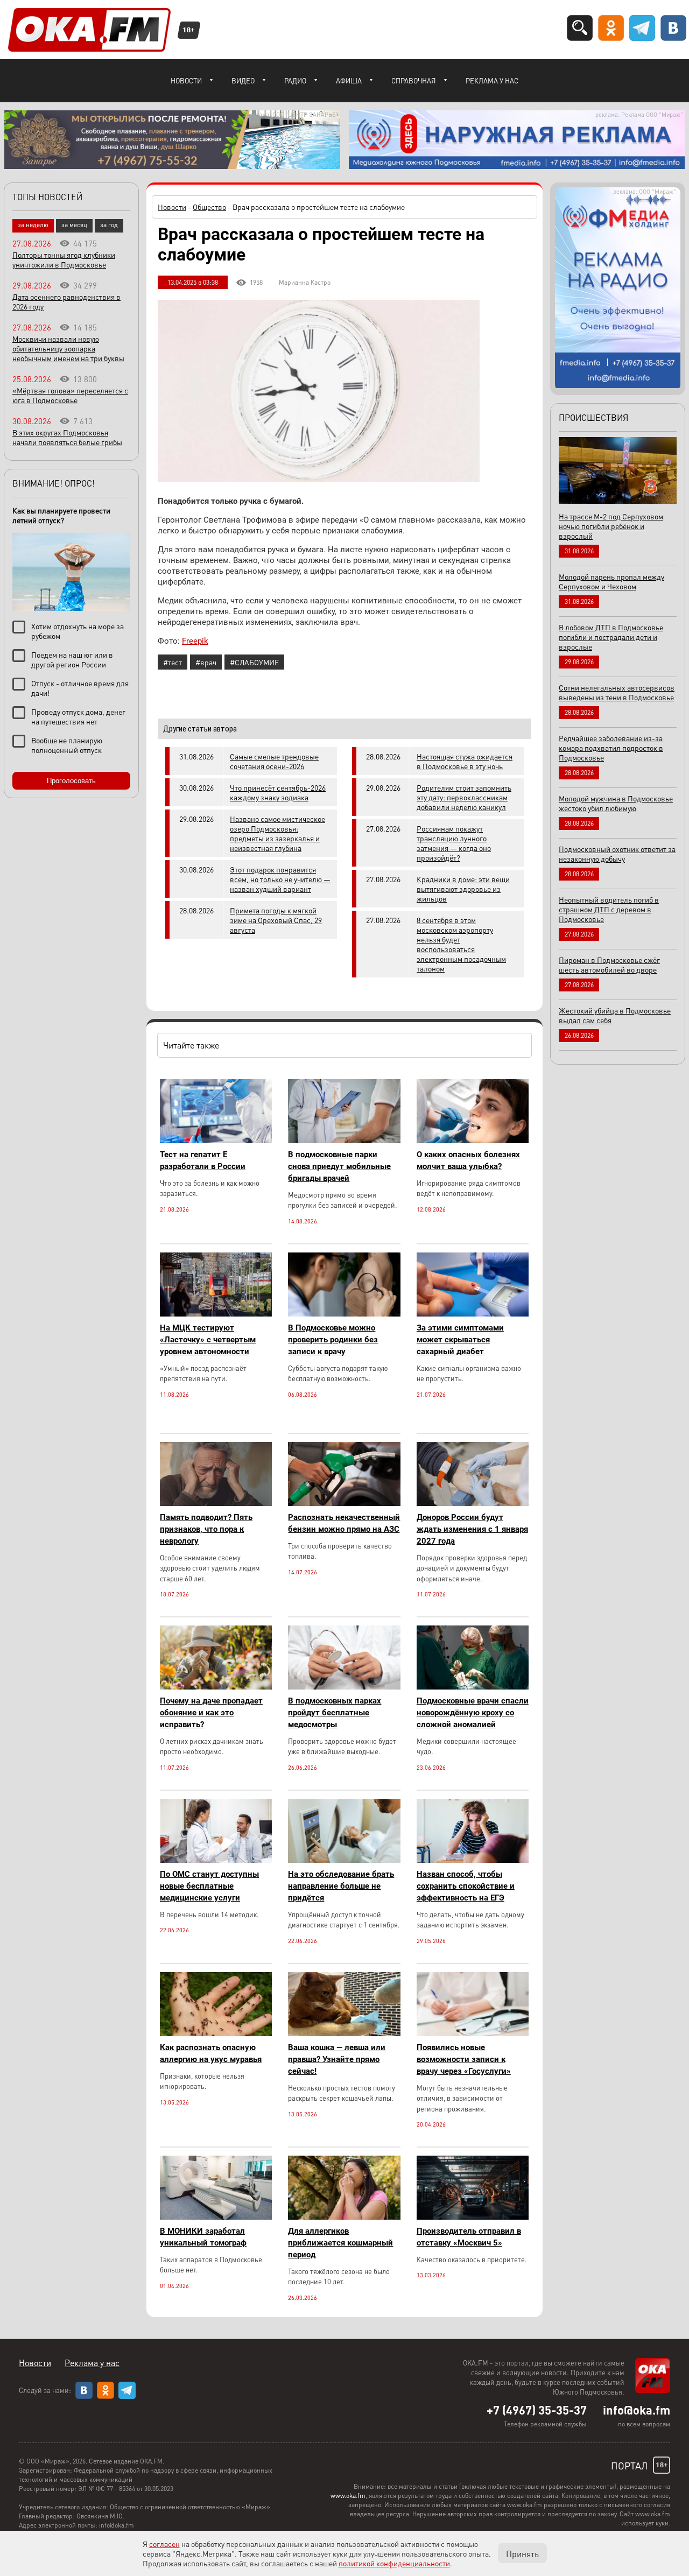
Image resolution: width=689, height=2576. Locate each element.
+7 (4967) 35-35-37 (537, 2410)
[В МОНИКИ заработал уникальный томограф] (216, 2217)
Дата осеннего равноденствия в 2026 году (66, 301)
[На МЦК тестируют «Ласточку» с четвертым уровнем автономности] (216, 1314)
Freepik (195, 641)
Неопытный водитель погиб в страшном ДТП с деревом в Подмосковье (609, 909)
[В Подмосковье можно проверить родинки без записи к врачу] (344, 1314)
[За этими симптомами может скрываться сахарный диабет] (473, 1314)
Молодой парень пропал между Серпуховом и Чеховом (611, 581)
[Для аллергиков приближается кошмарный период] (344, 2217)
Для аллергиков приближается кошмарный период (340, 2243)
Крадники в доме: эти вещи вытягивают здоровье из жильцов (463, 889)
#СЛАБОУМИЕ (254, 662)
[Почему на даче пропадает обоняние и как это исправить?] (216, 1687)
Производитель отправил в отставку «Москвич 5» (469, 2237)
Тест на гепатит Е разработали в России (203, 1160)
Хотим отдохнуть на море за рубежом (78, 631)
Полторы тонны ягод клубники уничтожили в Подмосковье (64, 259)
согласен (164, 2544)
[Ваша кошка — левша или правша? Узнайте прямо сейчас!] (344, 2033)
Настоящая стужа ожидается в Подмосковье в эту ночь (465, 761)
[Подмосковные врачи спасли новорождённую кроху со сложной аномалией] (473, 1687)
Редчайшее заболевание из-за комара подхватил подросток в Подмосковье (611, 748)
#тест (173, 662)
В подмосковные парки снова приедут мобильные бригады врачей (339, 1166)
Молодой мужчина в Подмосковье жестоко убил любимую (616, 803)
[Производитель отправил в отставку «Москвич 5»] (473, 2217)
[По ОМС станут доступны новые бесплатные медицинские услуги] (216, 1860)
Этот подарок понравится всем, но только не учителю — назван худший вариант (280, 879)
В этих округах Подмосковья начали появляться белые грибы (67, 437)
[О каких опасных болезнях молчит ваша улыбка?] (473, 1140)
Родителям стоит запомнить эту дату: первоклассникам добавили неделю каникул (464, 797)
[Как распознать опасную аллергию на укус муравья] (216, 2033)
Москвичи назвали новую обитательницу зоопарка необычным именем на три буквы (68, 348)
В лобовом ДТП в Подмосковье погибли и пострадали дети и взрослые (611, 637)
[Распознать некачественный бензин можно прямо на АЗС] (344, 1503)
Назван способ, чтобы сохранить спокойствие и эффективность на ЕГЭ (466, 1886)
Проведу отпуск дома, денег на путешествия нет (78, 716)
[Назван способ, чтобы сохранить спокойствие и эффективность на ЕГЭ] (473, 1860)
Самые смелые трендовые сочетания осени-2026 (274, 761)
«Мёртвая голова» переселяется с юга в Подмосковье (70, 395)
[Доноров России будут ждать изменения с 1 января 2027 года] (473, 1503)
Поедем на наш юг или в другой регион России (72, 659)
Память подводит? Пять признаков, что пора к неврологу (206, 1529)
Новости (186, 80)
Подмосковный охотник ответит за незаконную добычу (617, 854)
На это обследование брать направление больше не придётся (341, 1886)
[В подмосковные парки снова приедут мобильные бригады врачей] (344, 1140)
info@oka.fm (637, 2410)
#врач (206, 662)
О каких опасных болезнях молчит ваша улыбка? (468, 1160)
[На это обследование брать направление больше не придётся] (344, 1860)
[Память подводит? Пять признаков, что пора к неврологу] (216, 1503)
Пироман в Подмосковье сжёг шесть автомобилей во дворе (609, 965)
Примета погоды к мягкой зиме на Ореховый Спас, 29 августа (276, 920)
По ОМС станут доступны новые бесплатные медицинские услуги (209, 1886)
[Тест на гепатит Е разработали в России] (216, 1140)
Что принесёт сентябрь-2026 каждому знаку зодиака (278, 792)
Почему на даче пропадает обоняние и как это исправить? (211, 1713)
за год (109, 225)
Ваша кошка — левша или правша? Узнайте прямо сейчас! (337, 2059)
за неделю (33, 225)
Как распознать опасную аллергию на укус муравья (211, 2053)
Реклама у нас (492, 80)
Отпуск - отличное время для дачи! (80, 688)
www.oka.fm (348, 2496)
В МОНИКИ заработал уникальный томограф (203, 2237)
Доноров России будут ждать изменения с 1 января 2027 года (472, 1529)
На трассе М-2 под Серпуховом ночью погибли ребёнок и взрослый (611, 526)
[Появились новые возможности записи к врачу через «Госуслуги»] (473, 2033)
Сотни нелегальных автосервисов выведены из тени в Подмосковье (617, 692)
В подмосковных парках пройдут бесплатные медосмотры (335, 1713)
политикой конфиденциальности (394, 2563)
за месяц (74, 225)
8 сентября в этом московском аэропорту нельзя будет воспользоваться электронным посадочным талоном (461, 944)
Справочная (414, 80)
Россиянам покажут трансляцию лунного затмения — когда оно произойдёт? (454, 843)
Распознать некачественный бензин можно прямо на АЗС (344, 1523)
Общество (209, 207)
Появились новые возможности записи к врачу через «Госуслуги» (464, 2059)
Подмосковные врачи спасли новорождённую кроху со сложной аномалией (473, 1713)
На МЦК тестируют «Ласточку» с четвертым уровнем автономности (208, 1340)
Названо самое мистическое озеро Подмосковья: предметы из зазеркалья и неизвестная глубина (277, 833)
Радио (295, 80)
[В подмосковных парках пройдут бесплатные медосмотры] (344, 1687)
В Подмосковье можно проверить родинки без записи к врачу (333, 1340)
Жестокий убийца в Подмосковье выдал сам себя (615, 1015)
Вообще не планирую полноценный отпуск (67, 745)
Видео (243, 80)
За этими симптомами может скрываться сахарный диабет (460, 1340)
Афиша (349, 80)
